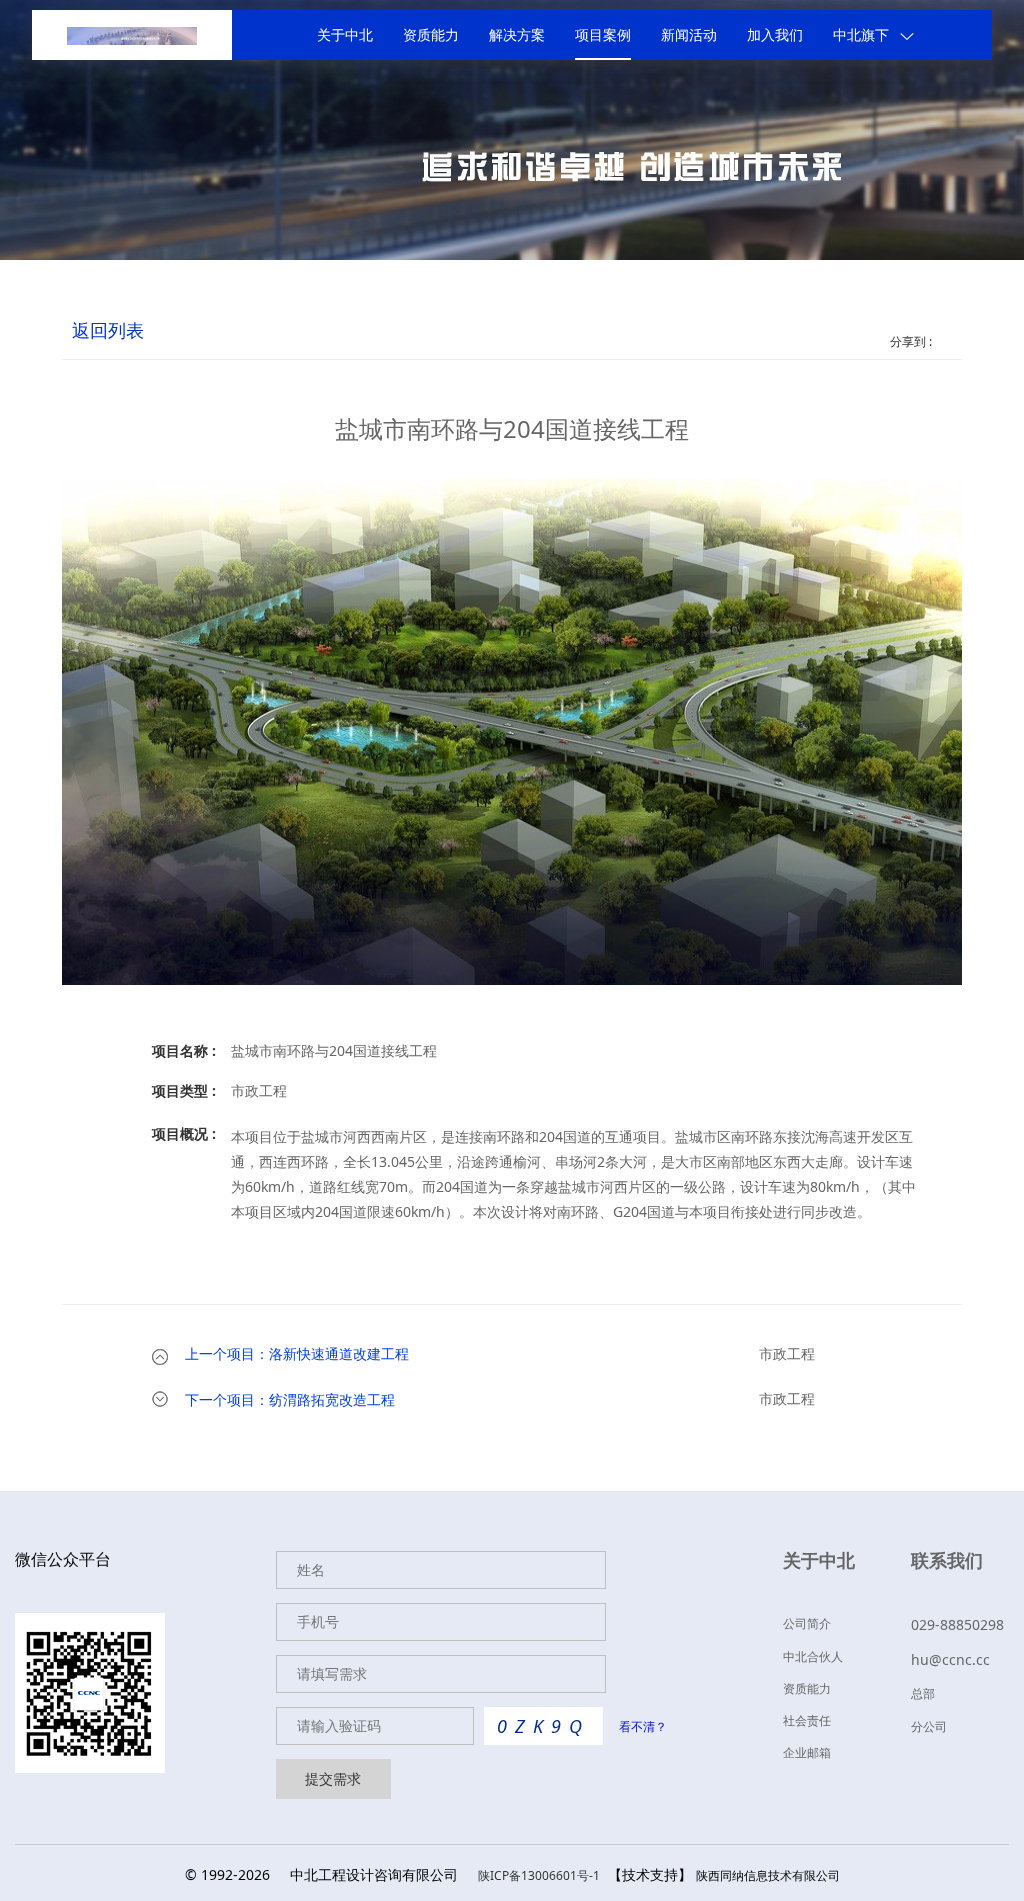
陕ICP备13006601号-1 (539, 1875)
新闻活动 (689, 35)
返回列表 (108, 331)
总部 (923, 1693)
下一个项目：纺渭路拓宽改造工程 (290, 1400)
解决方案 (517, 35)
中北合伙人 (813, 1656)
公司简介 (807, 1623)
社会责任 (807, 1720)
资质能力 (431, 35)
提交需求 (333, 1778)
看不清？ (643, 1726)
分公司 (929, 1726)
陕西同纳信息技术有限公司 (768, 1875)
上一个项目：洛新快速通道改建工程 (297, 1354)
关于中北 (345, 35)
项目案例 (603, 35)
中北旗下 (861, 35)
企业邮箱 (807, 1752)
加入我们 (775, 35)
